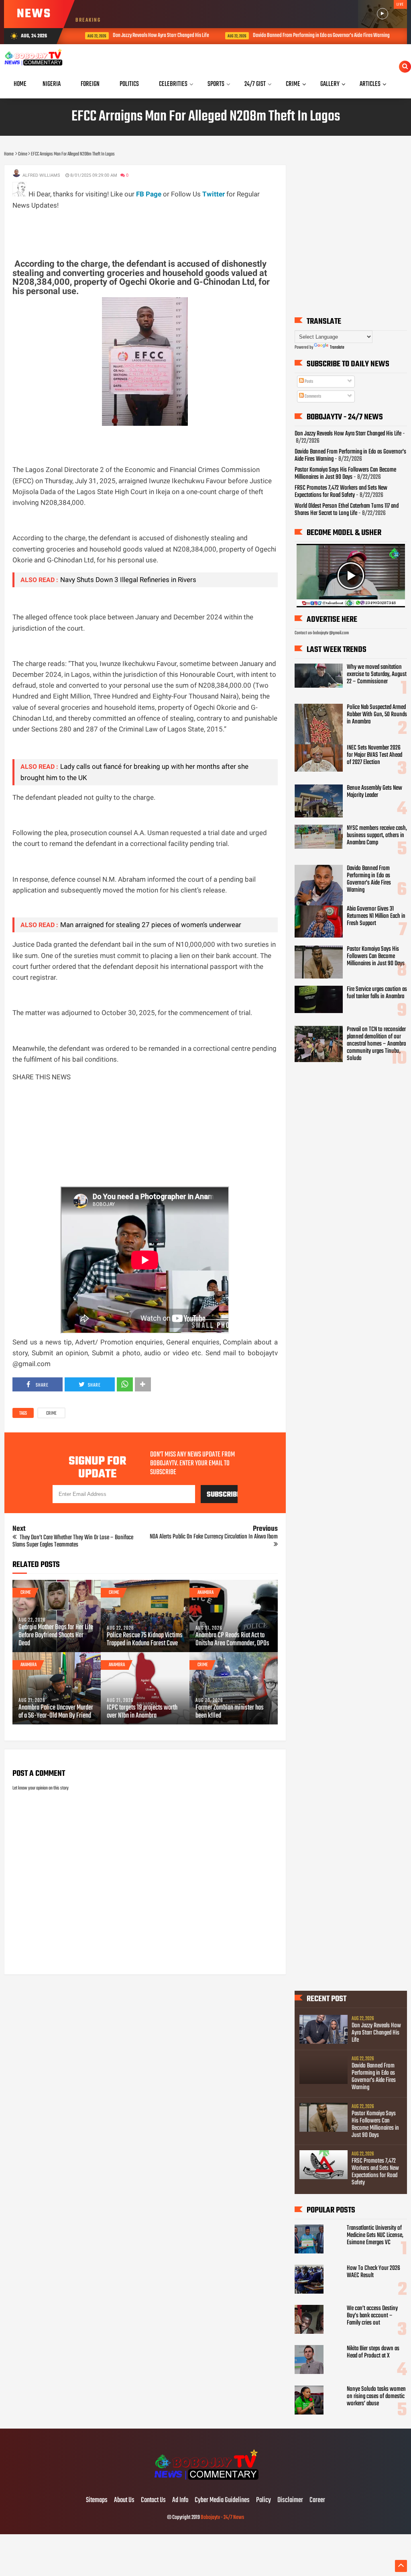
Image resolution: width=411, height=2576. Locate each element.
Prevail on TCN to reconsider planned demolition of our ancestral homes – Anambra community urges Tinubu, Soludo (376, 1044)
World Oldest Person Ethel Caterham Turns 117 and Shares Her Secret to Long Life (347, 510)
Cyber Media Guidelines (222, 2500)
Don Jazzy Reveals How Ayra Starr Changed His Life (148, 36)
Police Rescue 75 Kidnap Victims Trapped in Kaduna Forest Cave (145, 1640)
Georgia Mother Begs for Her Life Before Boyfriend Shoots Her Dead (56, 1636)
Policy (263, 2500)
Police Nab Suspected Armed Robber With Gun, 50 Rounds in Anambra (377, 715)
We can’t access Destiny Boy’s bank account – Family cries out (372, 2316)
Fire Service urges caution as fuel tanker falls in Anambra (377, 993)
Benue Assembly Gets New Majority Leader (374, 792)
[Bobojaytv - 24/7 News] (205, 2484)
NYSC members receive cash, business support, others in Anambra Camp (377, 836)
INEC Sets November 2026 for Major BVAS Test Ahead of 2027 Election (374, 755)
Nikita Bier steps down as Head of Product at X (373, 2352)
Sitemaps (97, 2500)
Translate (337, 347)
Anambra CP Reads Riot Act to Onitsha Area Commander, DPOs (232, 1640)
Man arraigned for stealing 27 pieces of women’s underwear (151, 925)
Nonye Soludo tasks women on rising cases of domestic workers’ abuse (376, 2396)
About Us (124, 2500)
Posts (308, 382)
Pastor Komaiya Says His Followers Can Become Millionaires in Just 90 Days (345, 474)
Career (317, 2500)
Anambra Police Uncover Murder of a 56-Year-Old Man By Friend (56, 1712)
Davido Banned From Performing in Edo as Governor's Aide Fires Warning (308, 36)
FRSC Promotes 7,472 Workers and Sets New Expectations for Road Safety (341, 492)
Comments (312, 396)
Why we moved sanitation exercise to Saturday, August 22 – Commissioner (377, 674)
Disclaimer (290, 2500)
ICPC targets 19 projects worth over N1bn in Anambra (142, 1712)
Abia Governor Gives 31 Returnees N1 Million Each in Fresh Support (376, 916)
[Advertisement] (159, 229)
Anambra (205, 1593)
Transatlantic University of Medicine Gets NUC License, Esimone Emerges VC (375, 2235)
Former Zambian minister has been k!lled (230, 1712)
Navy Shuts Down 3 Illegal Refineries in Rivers (128, 580)
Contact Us (153, 2500)
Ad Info (180, 2500)
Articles (370, 84)
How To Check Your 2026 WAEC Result (373, 2272)
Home (20, 84)
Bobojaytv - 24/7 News (222, 2518)
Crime (51, 1414)
